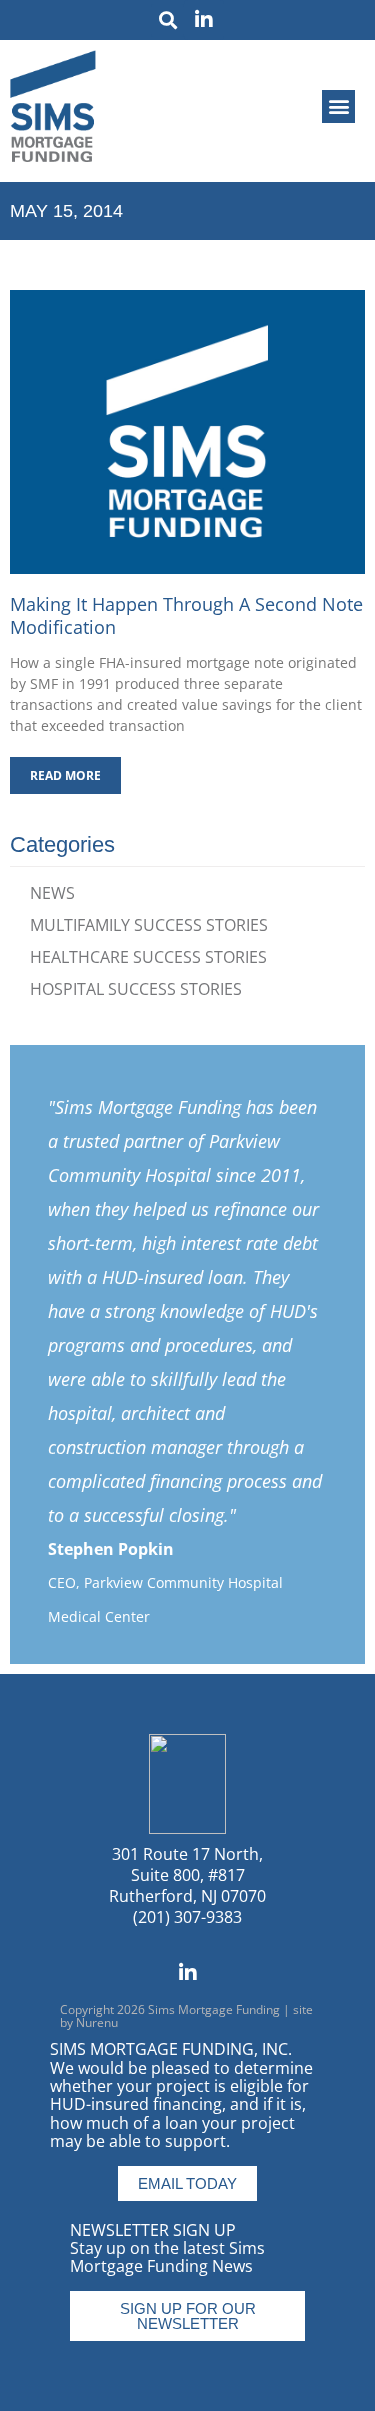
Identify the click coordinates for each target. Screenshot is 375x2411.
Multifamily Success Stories (149, 925)
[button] (167, 20)
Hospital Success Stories (136, 989)
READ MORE (65, 775)
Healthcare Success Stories (148, 957)
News (52, 893)
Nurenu (97, 2022)
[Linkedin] (204, 20)
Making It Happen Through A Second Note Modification (186, 615)
